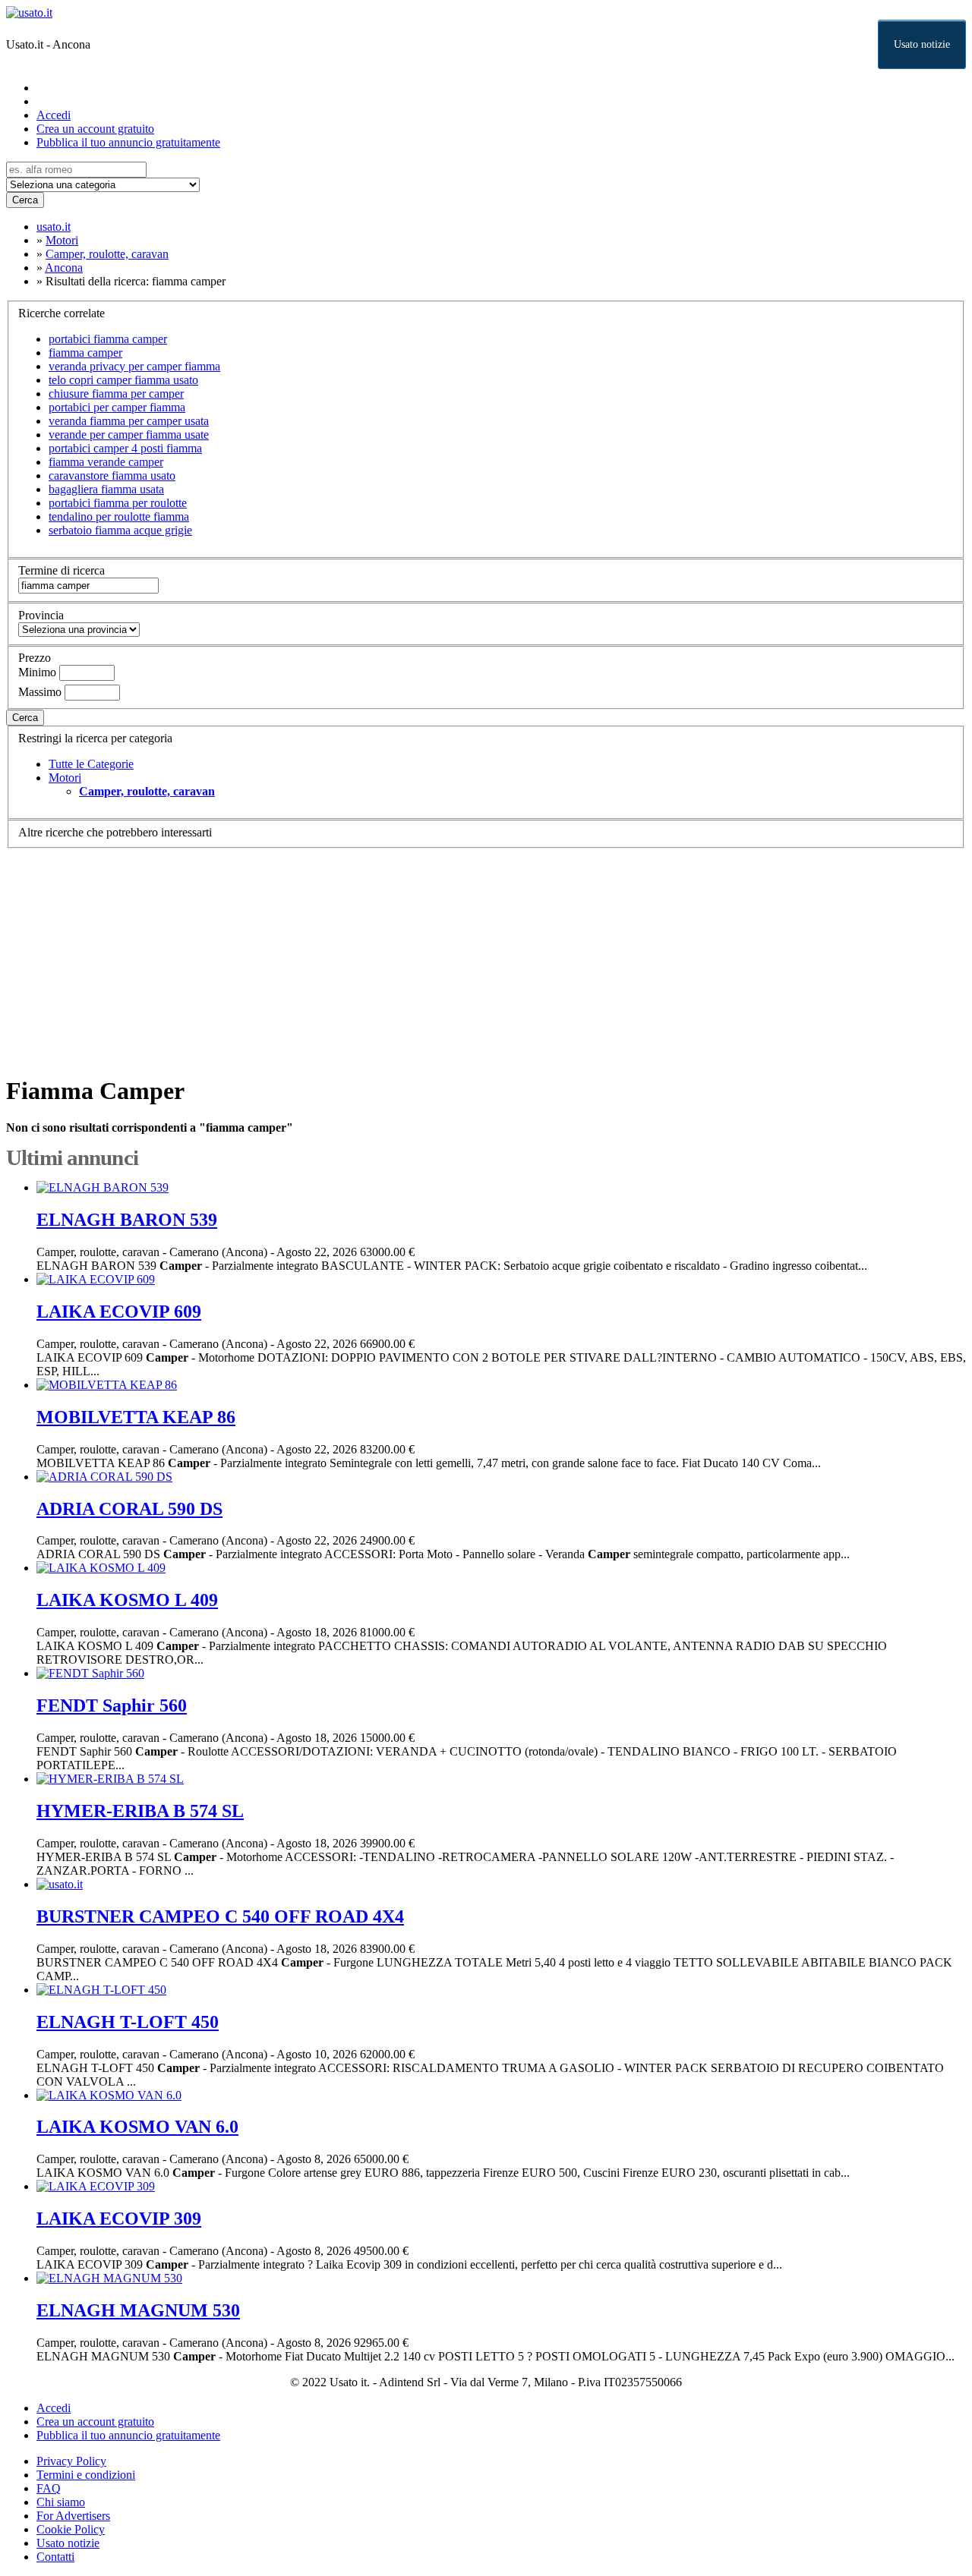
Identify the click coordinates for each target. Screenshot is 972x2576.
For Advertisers (73, 2516)
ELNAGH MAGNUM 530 (138, 2310)
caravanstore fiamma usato (112, 476)
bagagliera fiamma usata (106, 489)
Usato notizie (922, 44)
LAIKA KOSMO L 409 (127, 1600)
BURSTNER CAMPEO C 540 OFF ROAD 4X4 (220, 1916)
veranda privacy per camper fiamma (134, 366)
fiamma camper (85, 353)
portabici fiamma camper (108, 339)
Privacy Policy (71, 2461)
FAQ (49, 2488)
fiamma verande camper (106, 462)
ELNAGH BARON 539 (127, 1220)
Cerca (25, 200)
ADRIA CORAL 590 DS (129, 1509)
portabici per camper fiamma (117, 407)
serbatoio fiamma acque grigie (120, 530)
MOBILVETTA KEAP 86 (136, 1417)
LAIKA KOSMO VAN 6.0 (137, 2127)
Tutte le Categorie (91, 764)
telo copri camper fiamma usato (123, 380)
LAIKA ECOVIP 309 (119, 2219)
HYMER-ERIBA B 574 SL (140, 1811)
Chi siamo (61, 2502)
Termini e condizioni (86, 2475)
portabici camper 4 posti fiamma (125, 448)
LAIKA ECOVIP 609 (119, 1312)
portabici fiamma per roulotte (118, 503)
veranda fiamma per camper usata (129, 421)
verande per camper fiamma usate (129, 435)
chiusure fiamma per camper (116, 394)
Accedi (54, 115)
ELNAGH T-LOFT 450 (128, 2022)
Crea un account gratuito (95, 129)
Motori (65, 778)
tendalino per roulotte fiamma (119, 516)
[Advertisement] (462, 955)
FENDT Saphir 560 (112, 1705)
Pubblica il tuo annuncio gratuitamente (128, 142)
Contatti (55, 2557)
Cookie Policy (71, 2529)
